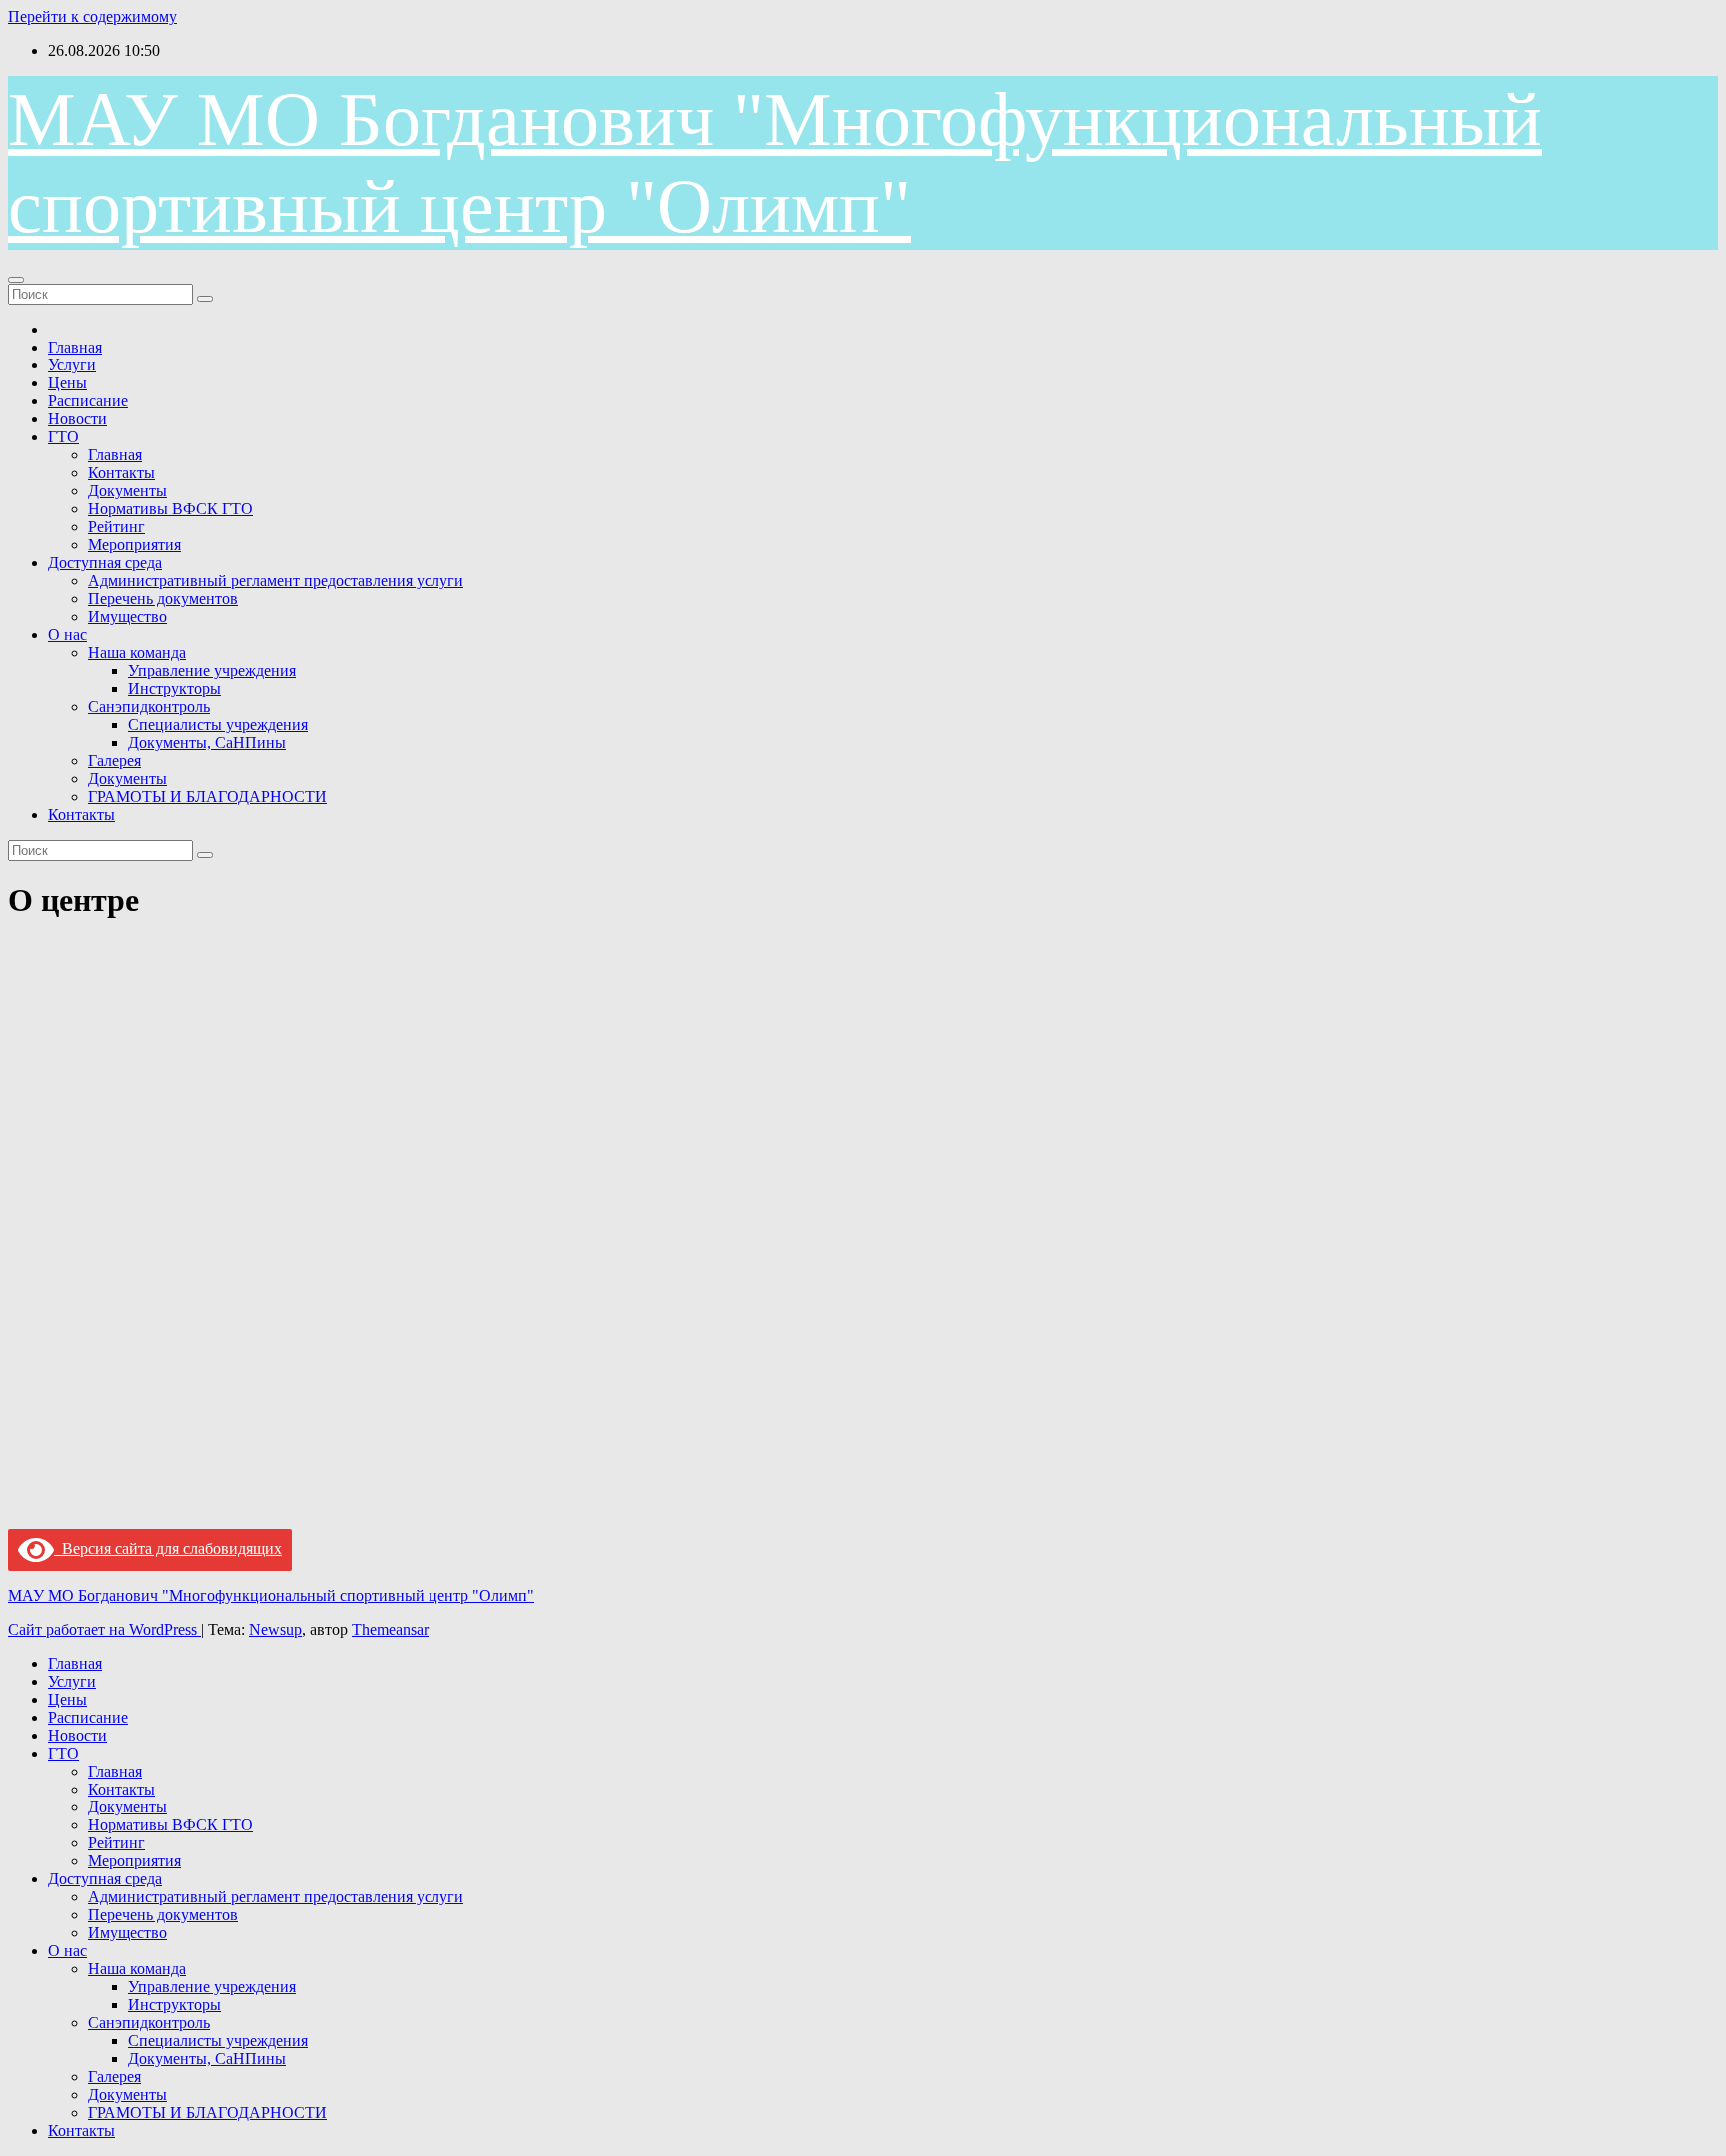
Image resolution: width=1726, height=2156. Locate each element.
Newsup (275, 1629)
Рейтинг (116, 527)
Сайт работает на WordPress (104, 1629)
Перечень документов (163, 599)
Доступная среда (105, 563)
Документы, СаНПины (207, 742)
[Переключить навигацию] (16, 280)
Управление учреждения (212, 671)
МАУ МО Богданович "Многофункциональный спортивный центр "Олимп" (271, 1595)
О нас (67, 635)
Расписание (88, 401)
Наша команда (137, 653)
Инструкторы (174, 689)
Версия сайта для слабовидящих (168, 1548)
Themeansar (390, 1629)
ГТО (63, 437)
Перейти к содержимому (92, 16)
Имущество (127, 617)
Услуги (72, 365)
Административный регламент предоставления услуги (276, 581)
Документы (127, 491)
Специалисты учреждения (218, 724)
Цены (67, 383)
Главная (75, 347)
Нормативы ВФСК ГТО (170, 509)
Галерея (114, 760)
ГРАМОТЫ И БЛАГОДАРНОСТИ (207, 796)
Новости (77, 419)
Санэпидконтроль (149, 707)
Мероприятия (134, 545)
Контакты (121, 473)
